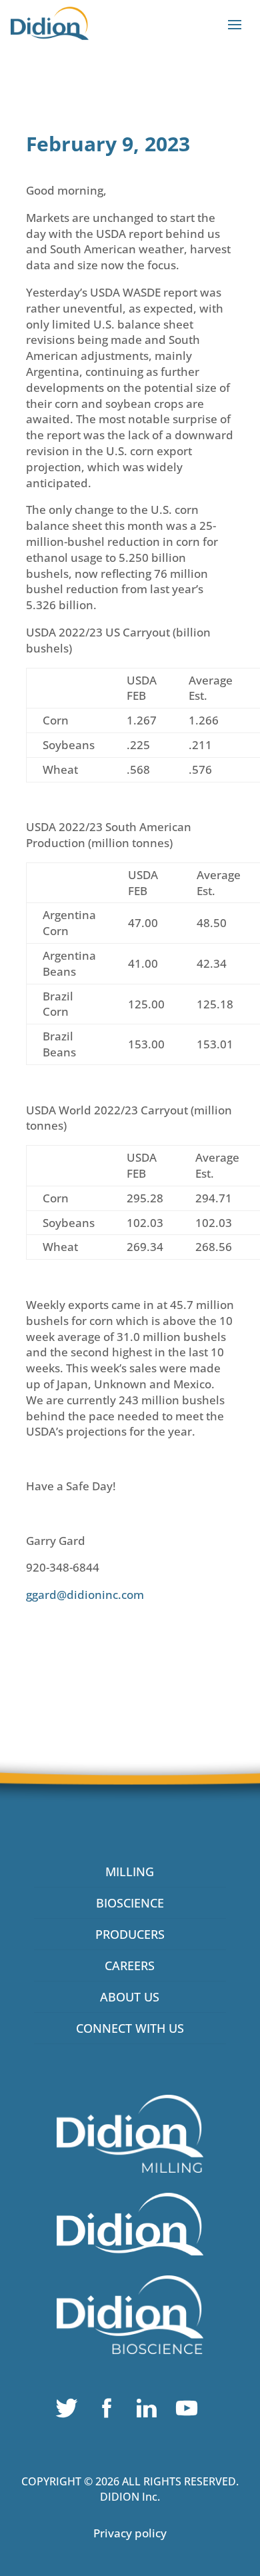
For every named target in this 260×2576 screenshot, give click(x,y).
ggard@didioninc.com (85, 1595)
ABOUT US (130, 1997)
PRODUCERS (130, 1934)
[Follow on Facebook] (110, 2411)
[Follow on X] (70, 2411)
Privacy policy (130, 2533)
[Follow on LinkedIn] (150, 2411)
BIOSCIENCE (130, 1903)
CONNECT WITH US (130, 2028)
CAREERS (130, 1965)
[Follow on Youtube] (190, 2411)
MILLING (130, 1872)
